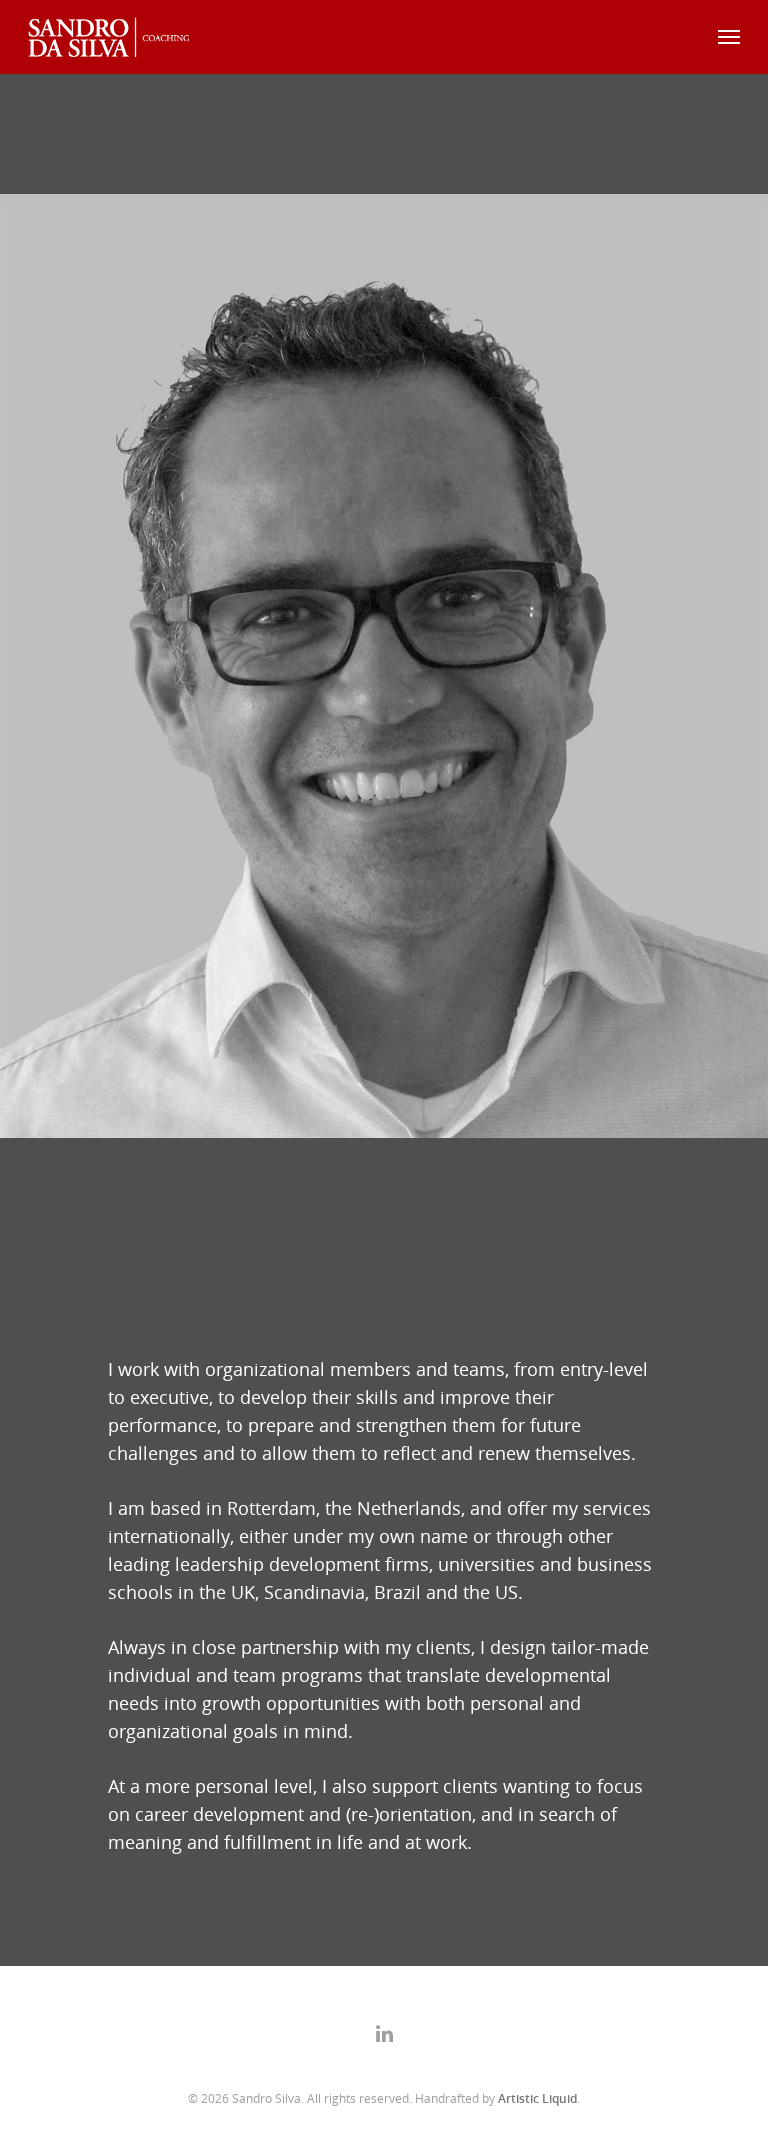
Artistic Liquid (537, 2098)
